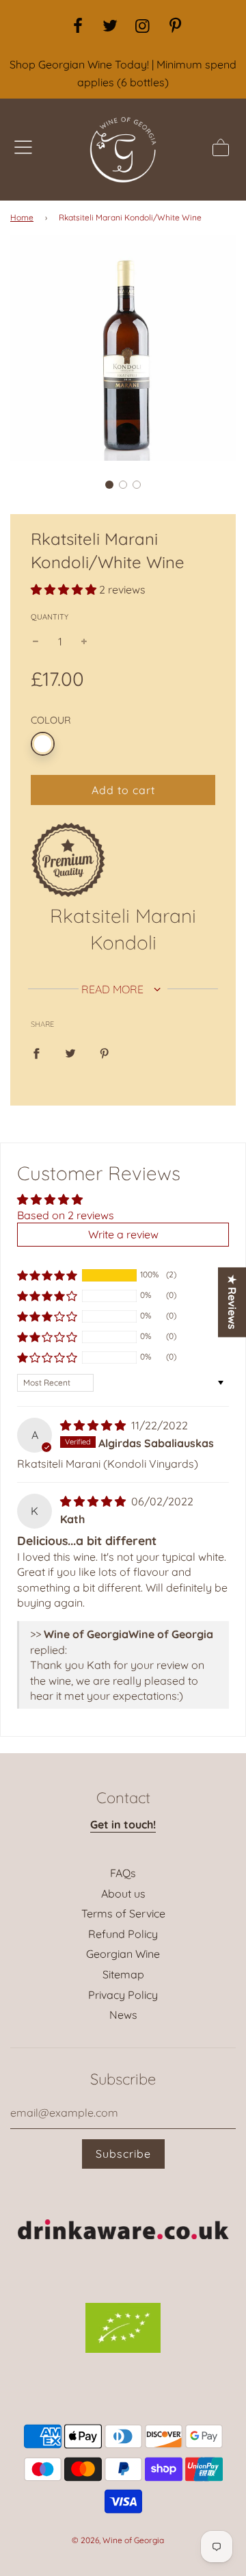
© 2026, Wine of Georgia (118, 2540)
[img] (94, 1425)
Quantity (50, 617)
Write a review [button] (123, 1234)
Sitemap (123, 1974)
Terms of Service (123, 1913)
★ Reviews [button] (232, 1302)
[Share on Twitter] (70, 1053)
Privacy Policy (123, 1995)
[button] (109, 485)
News (123, 2015)
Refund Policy (123, 1934)
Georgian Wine (123, 1954)
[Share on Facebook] (36, 1053)
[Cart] (221, 150)
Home (22, 217)
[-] (36, 642)
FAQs (123, 1873)
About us (123, 1893)
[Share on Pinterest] (105, 1053)
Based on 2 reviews (66, 1215)
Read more (114, 989)
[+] (84, 642)
